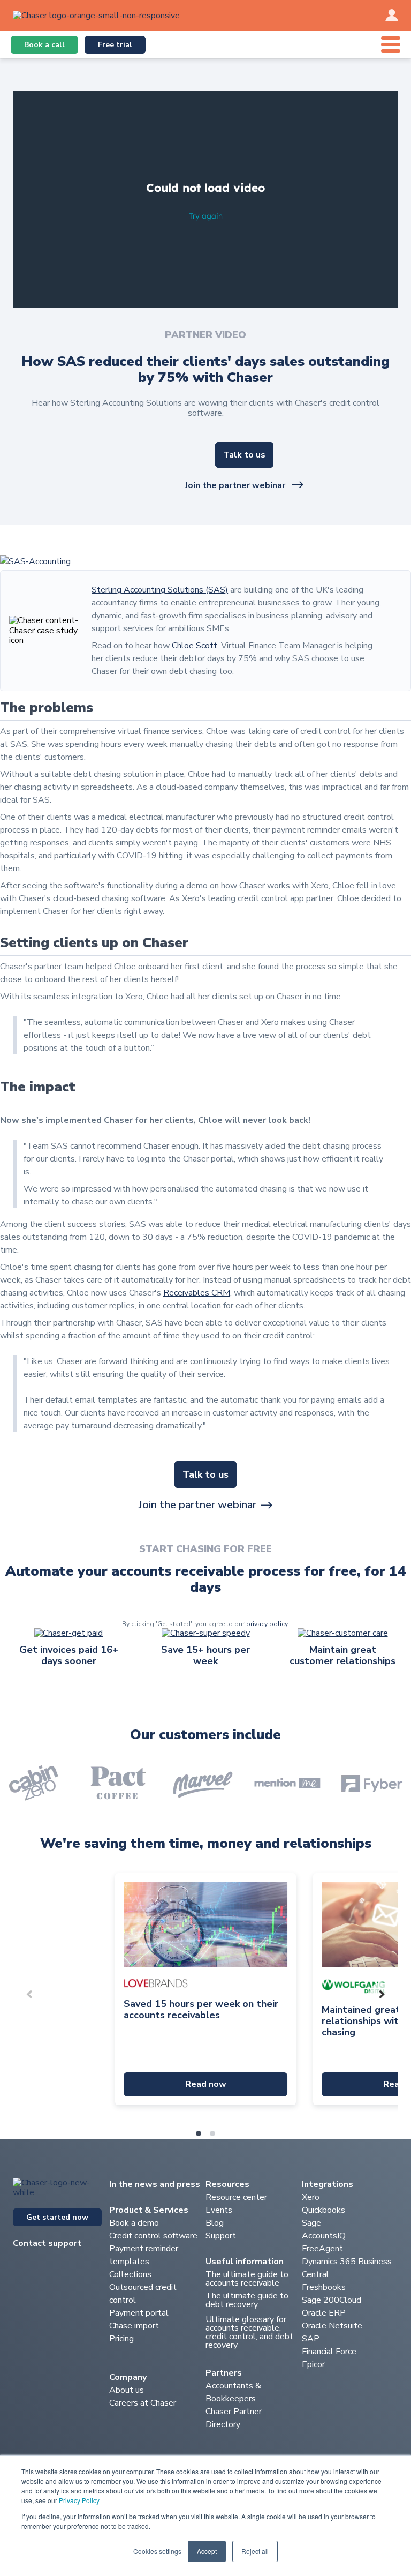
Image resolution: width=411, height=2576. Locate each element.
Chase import (134, 2326)
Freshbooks (324, 2287)
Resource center (236, 2197)
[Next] (381, 1994)
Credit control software (153, 2236)
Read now (206, 2084)
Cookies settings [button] (157, 2551)
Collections (130, 2274)
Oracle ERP (324, 2313)
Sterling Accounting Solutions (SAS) (160, 590)
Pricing (121, 2339)
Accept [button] (207, 2551)
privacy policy (267, 1624)
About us (127, 2390)
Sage (311, 2223)
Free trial (115, 45)
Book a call (44, 45)
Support (221, 2236)
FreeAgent (322, 2249)
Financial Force (329, 2352)
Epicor (313, 2364)
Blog (215, 2223)
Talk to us (244, 455)
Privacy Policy (79, 2500)
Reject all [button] (255, 2551)
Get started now (57, 2217)
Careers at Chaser (143, 2403)
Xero (311, 2197)
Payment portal (139, 2313)
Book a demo (135, 2223)
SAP (311, 2339)
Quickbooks (324, 2210)
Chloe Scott (195, 646)
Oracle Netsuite (332, 2326)
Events (219, 2210)
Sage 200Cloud (332, 2300)
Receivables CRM (197, 1293)
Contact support (47, 2243)
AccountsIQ (324, 2236)
